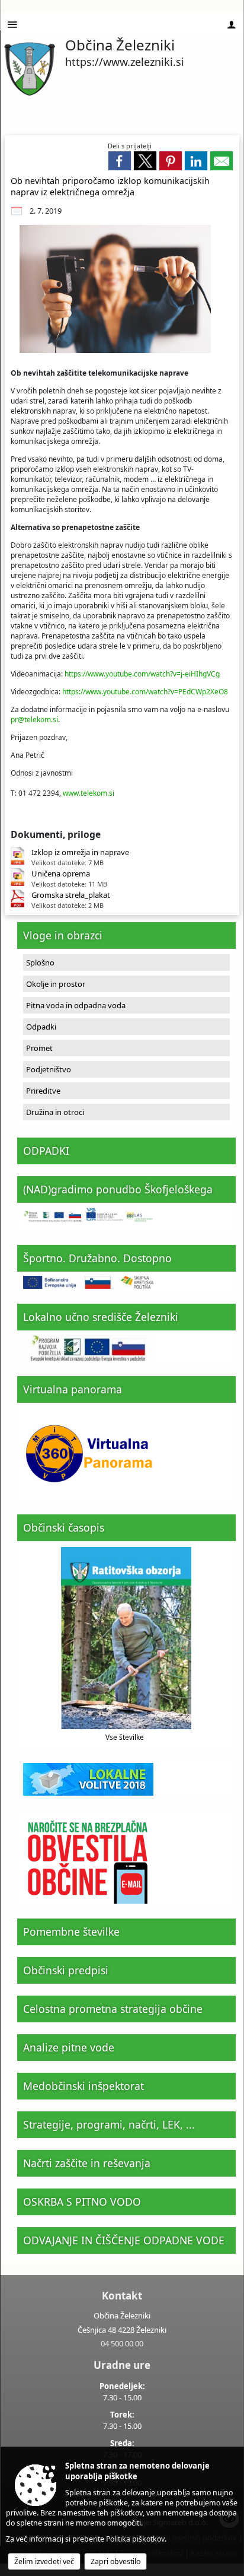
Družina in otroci (55, 1112)
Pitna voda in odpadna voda (76, 1005)
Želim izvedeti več (44, 2561)
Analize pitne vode (69, 2047)
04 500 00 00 (122, 2343)
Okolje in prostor (56, 984)
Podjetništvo (49, 1069)
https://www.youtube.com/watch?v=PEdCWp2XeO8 (145, 692)
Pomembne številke (71, 1932)
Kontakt (122, 2296)
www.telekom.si (89, 793)
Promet (39, 1048)
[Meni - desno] (232, 25)
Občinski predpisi (66, 1970)
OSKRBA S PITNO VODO (82, 2202)
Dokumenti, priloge (56, 834)
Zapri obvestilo (115, 2561)
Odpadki (41, 1027)
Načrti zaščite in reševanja (87, 2163)
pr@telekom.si (34, 720)
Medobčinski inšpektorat (84, 2086)
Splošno (40, 963)
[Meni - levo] (12, 25)
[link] (120, 161)
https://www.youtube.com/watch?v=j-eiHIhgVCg (142, 674)
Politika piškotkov (135, 2539)
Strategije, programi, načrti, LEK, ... (109, 2124)
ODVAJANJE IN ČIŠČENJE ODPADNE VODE (124, 2240)
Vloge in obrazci (63, 935)
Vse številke (125, 1737)
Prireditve (43, 1091)
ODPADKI (46, 1151)
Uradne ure (122, 2365)
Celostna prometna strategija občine (113, 2009)
